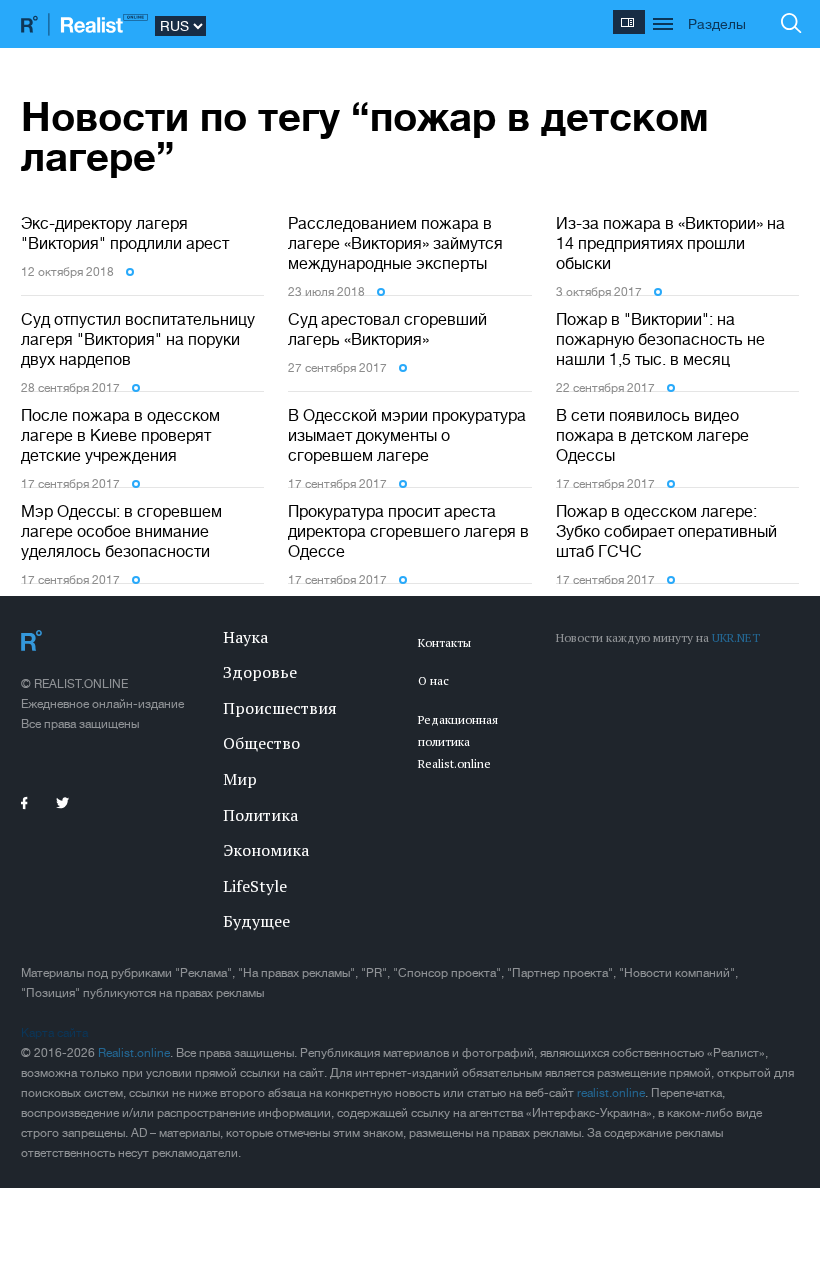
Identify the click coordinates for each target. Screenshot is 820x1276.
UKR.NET (736, 637)
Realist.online (134, 1053)
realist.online (611, 1093)
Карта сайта (54, 1033)
